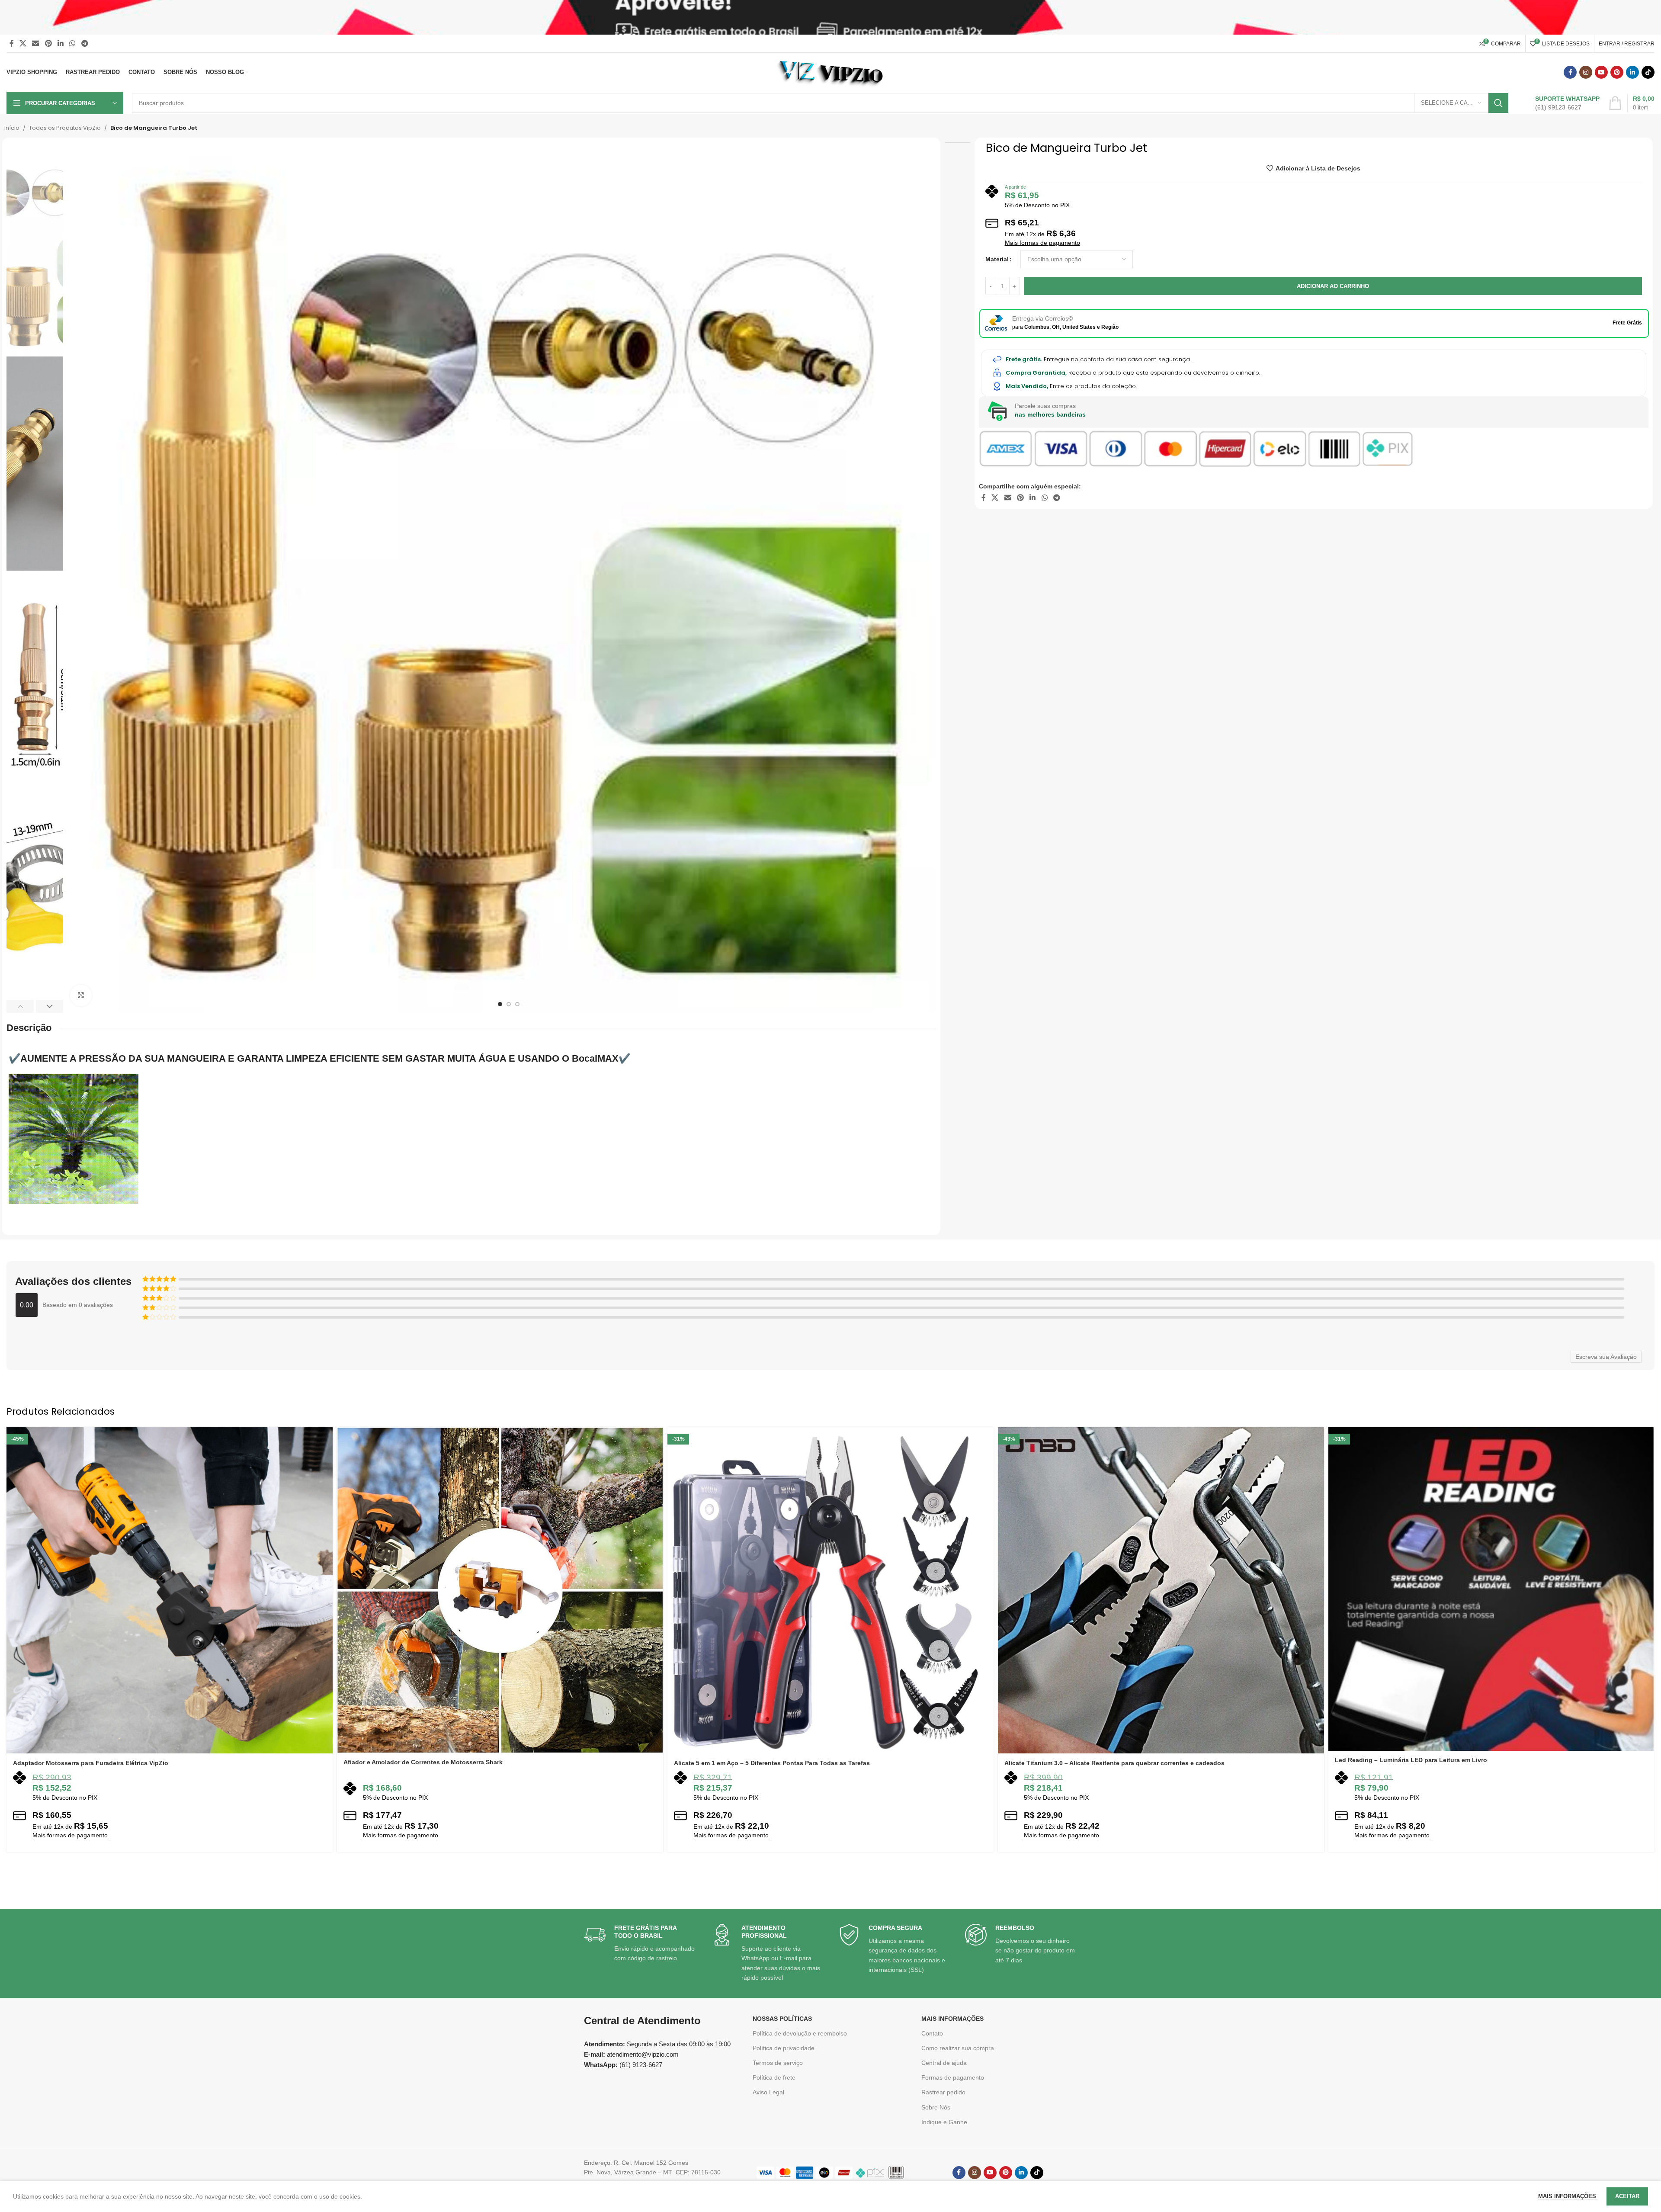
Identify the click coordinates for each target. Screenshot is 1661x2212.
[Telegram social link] (85, 43)
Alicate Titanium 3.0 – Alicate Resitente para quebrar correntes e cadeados (1114, 1763)
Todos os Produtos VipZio (65, 128)
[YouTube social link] (1601, 72)
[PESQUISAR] (1498, 103)
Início (12, 128)
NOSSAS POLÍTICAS (782, 2019)
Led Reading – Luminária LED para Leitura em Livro (1411, 1760)
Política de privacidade (784, 2048)
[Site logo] (831, 72)
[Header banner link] (830, 17)
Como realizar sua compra (958, 2048)
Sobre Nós (936, 2107)
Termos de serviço (778, 2063)
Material (997, 259)
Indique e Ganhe (944, 2122)
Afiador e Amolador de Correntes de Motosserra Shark (423, 1762)
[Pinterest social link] (48, 43)
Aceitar (1627, 2196)
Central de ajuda (944, 2063)
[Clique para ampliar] (81, 995)
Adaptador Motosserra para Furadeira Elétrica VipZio (91, 1763)
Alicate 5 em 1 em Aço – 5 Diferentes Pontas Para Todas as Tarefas (772, 1763)
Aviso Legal (768, 2092)
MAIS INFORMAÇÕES (952, 2019)
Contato (932, 2033)
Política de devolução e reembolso (800, 2033)
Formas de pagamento (953, 2077)
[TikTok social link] (1648, 72)
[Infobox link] (1558, 103)
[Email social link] (36, 43)
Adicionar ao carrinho (1333, 286)
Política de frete (774, 2077)
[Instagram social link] (1586, 72)
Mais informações (1568, 2196)
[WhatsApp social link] (72, 43)
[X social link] (23, 43)
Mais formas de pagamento (1042, 243)
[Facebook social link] (11, 43)
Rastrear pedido (943, 2092)
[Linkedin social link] (60, 43)
